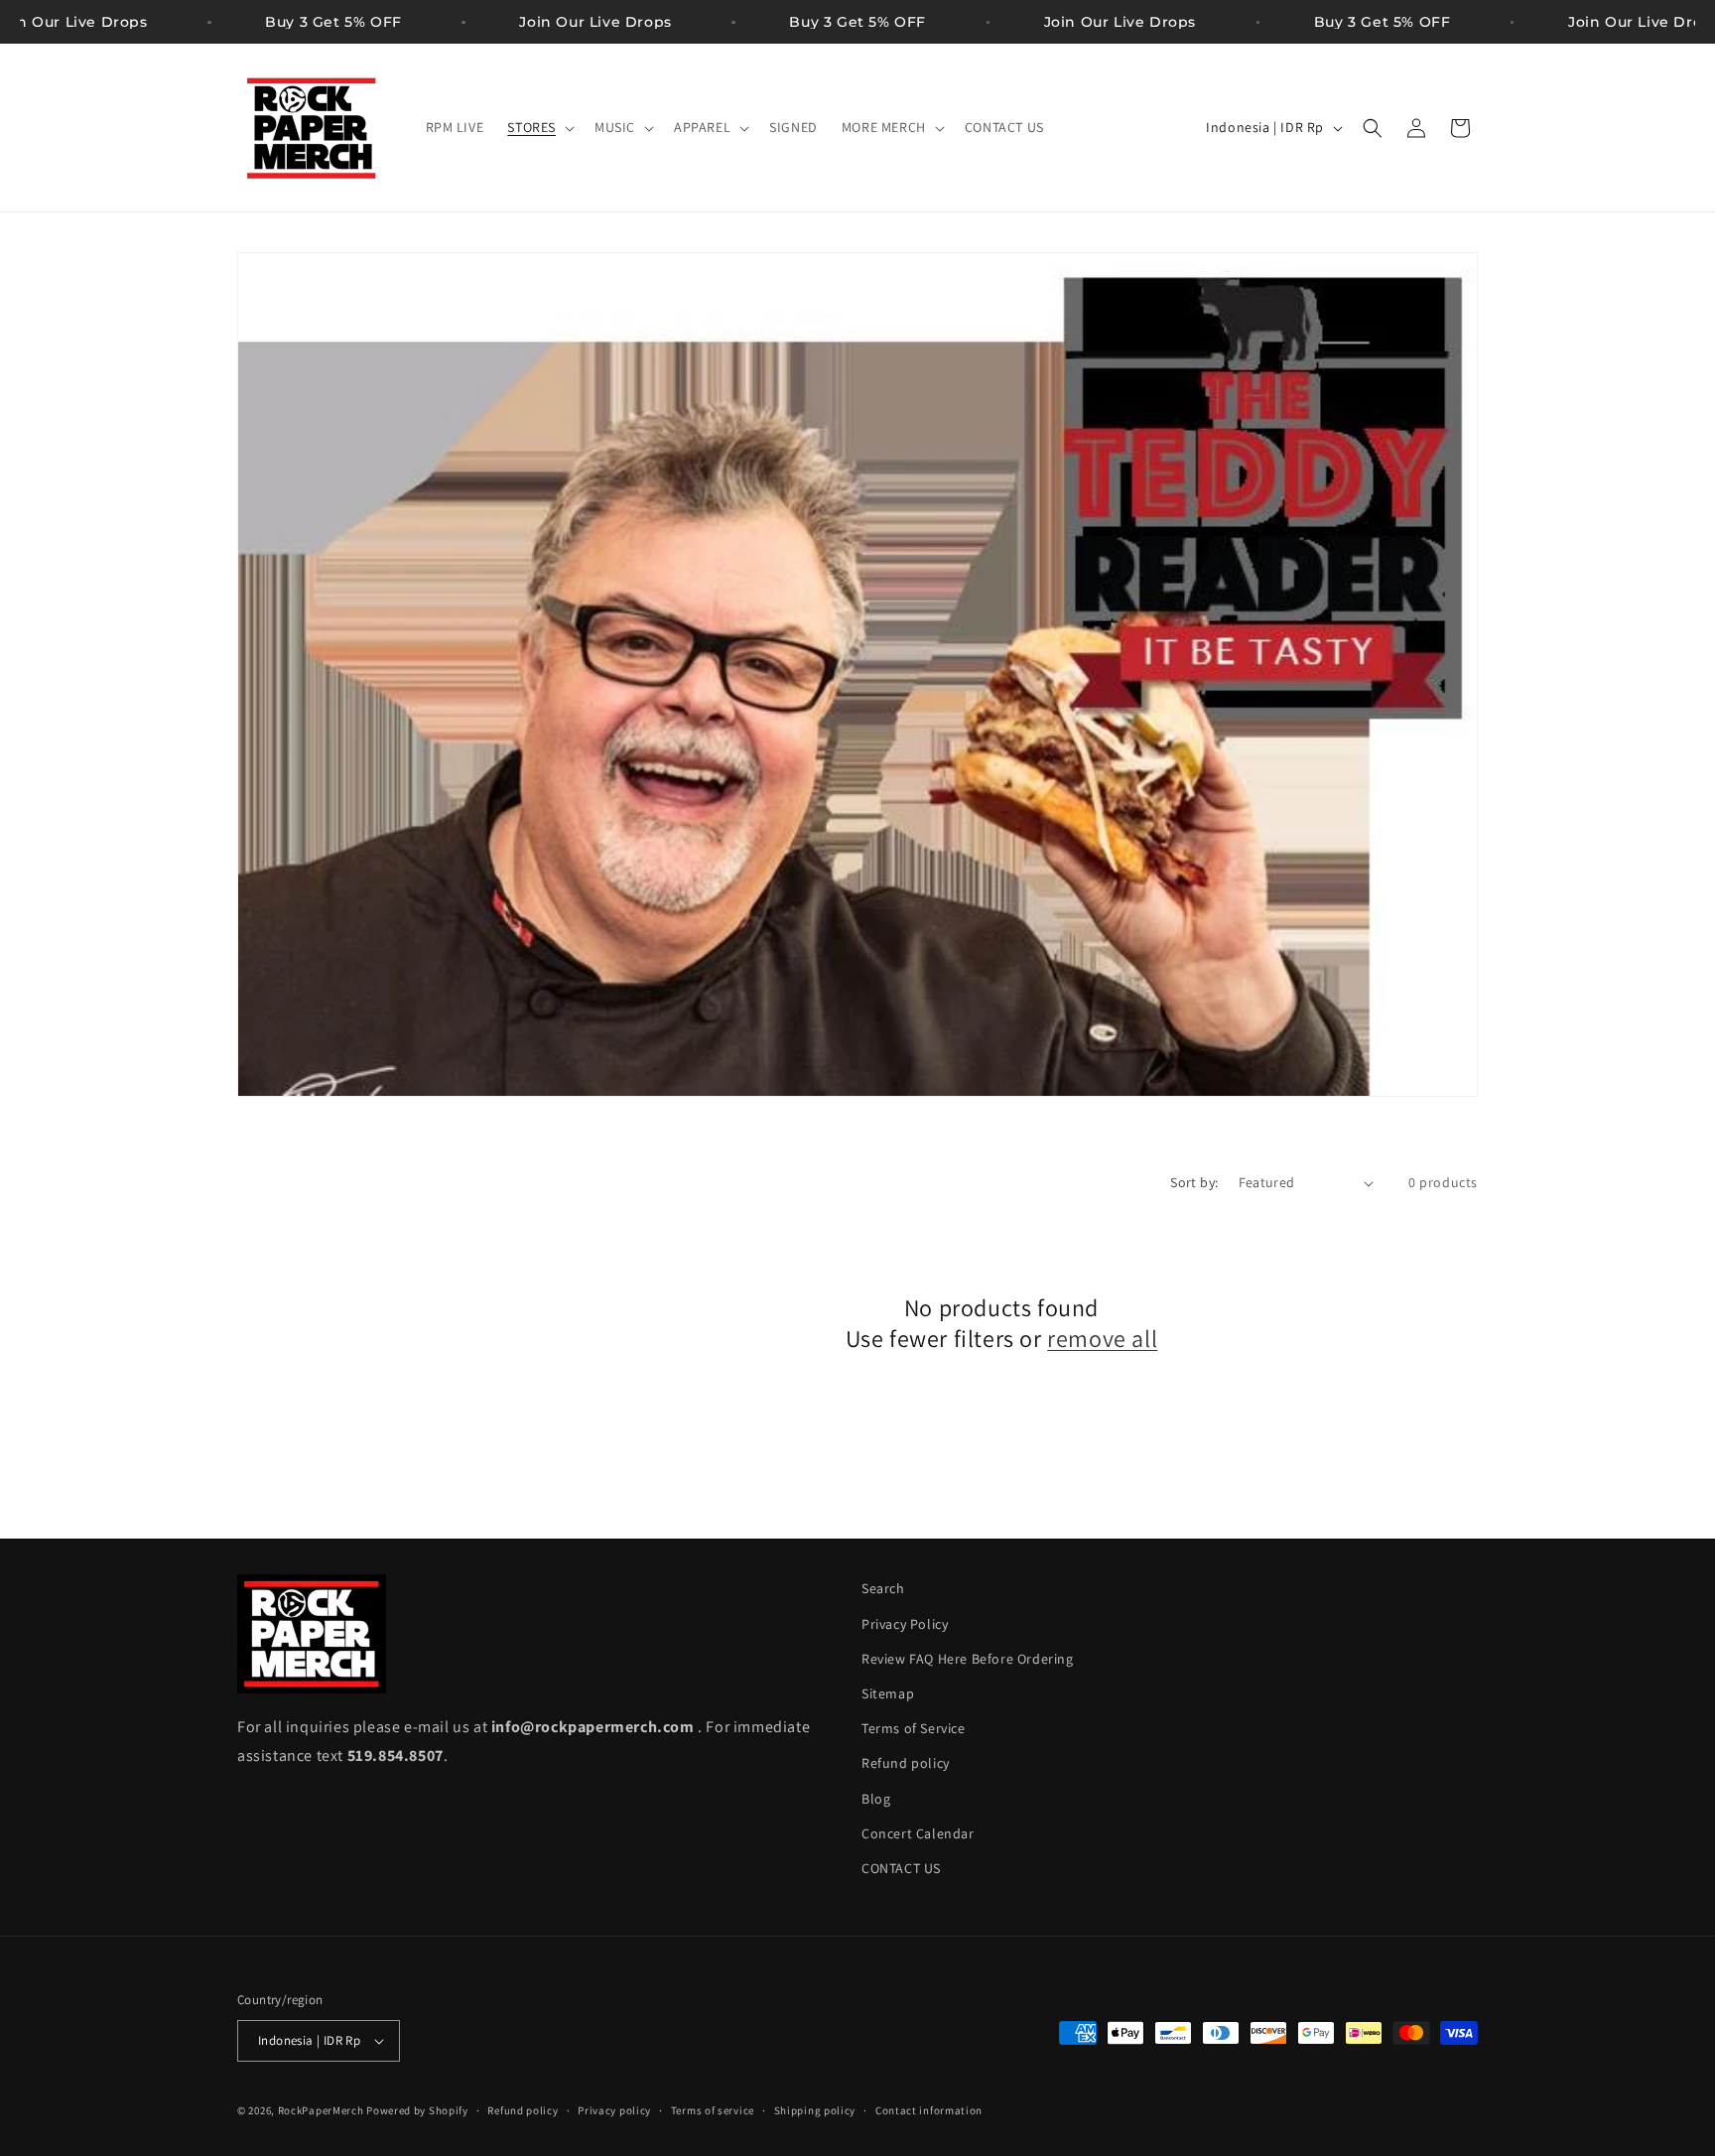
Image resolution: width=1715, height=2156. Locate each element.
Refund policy (906, 1763)
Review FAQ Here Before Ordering (968, 1659)
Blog (876, 1799)
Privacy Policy (905, 1624)
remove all (1102, 1339)
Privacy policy (614, 2110)
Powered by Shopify (417, 2110)
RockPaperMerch (321, 2110)
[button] (539, 127)
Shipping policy (815, 2110)
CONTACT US (901, 1868)
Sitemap (888, 1693)
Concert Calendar (918, 1833)
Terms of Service (914, 1728)
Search (883, 1588)
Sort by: (1194, 1182)
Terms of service (713, 2110)
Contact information (929, 2110)
